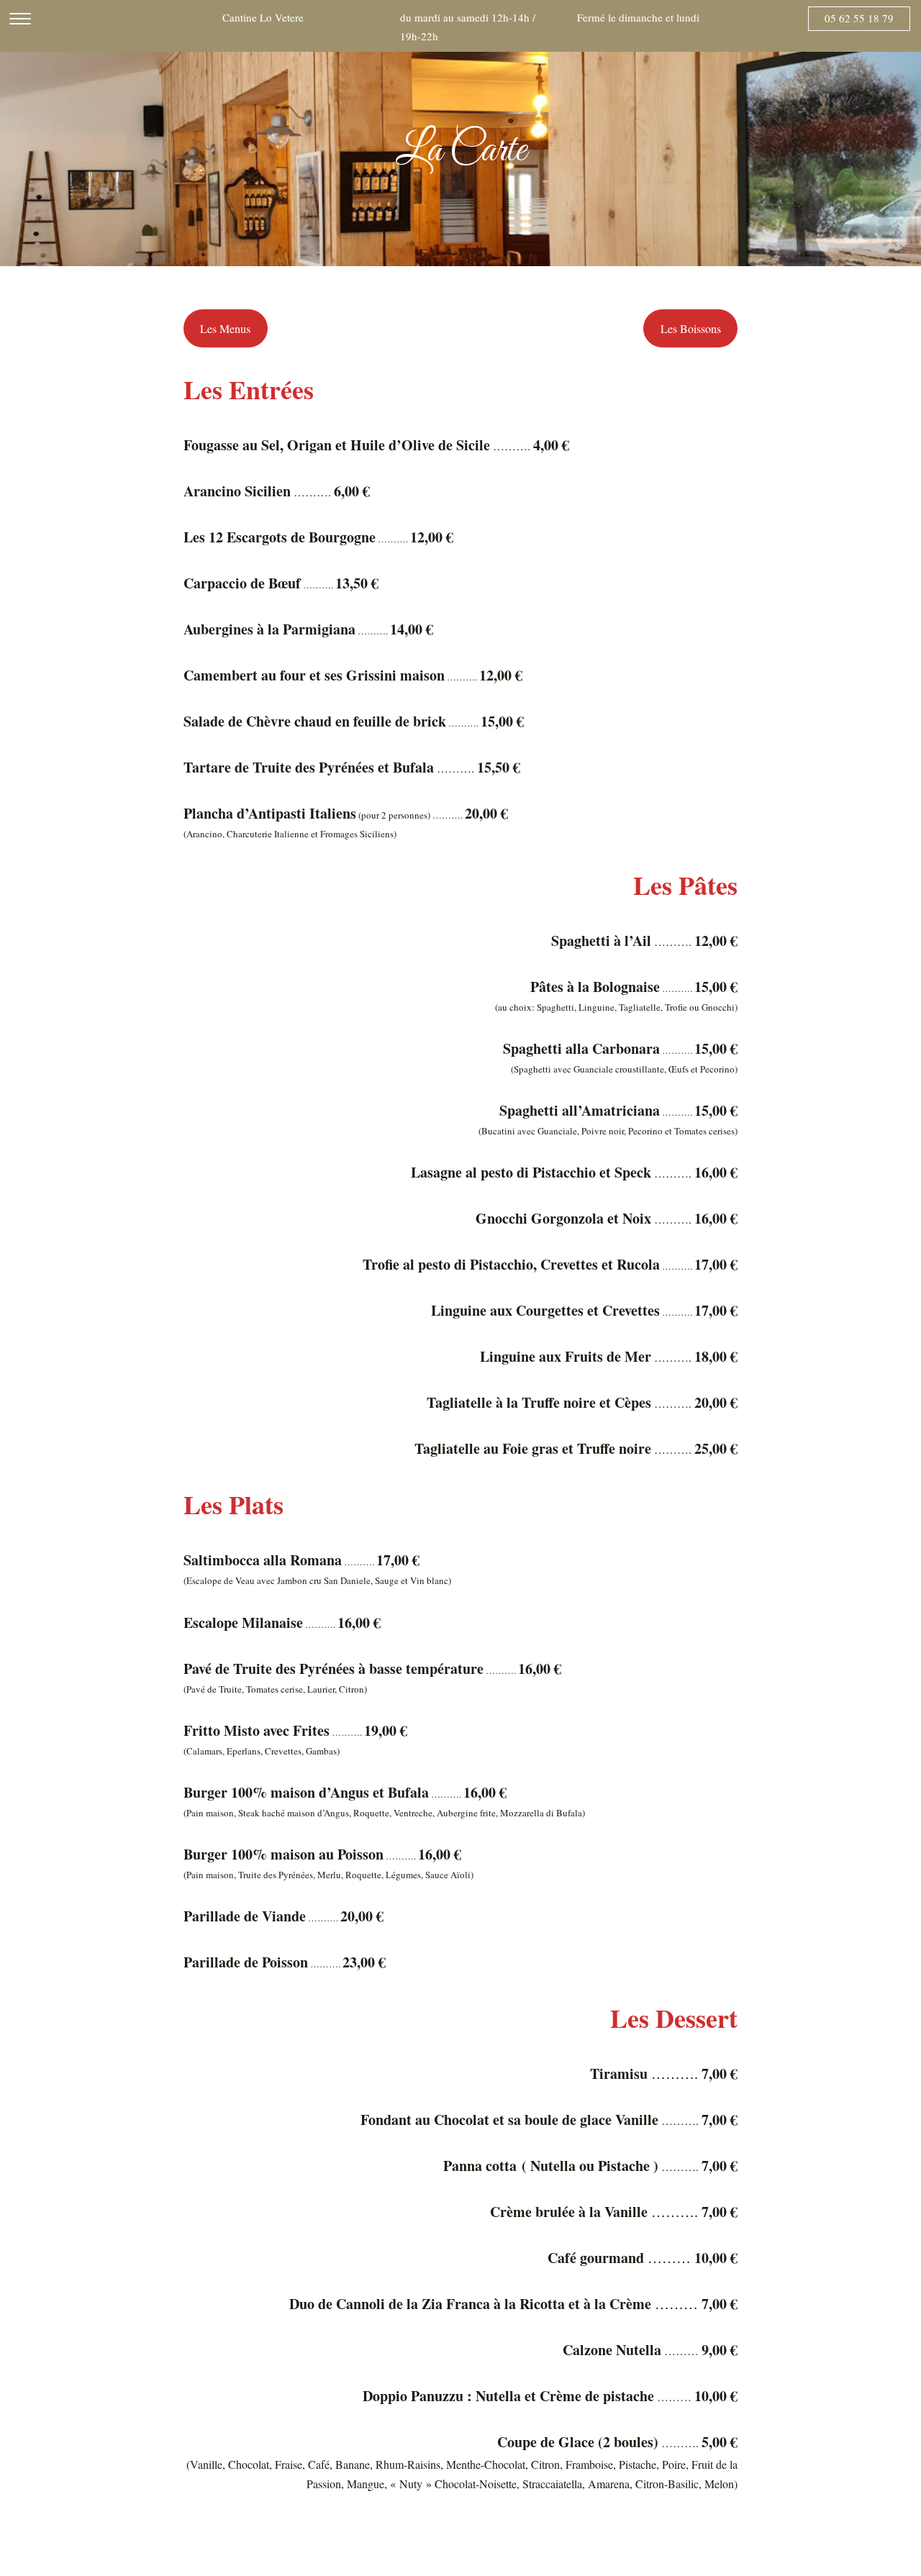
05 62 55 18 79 (859, 18)
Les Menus (225, 328)
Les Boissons (691, 328)
